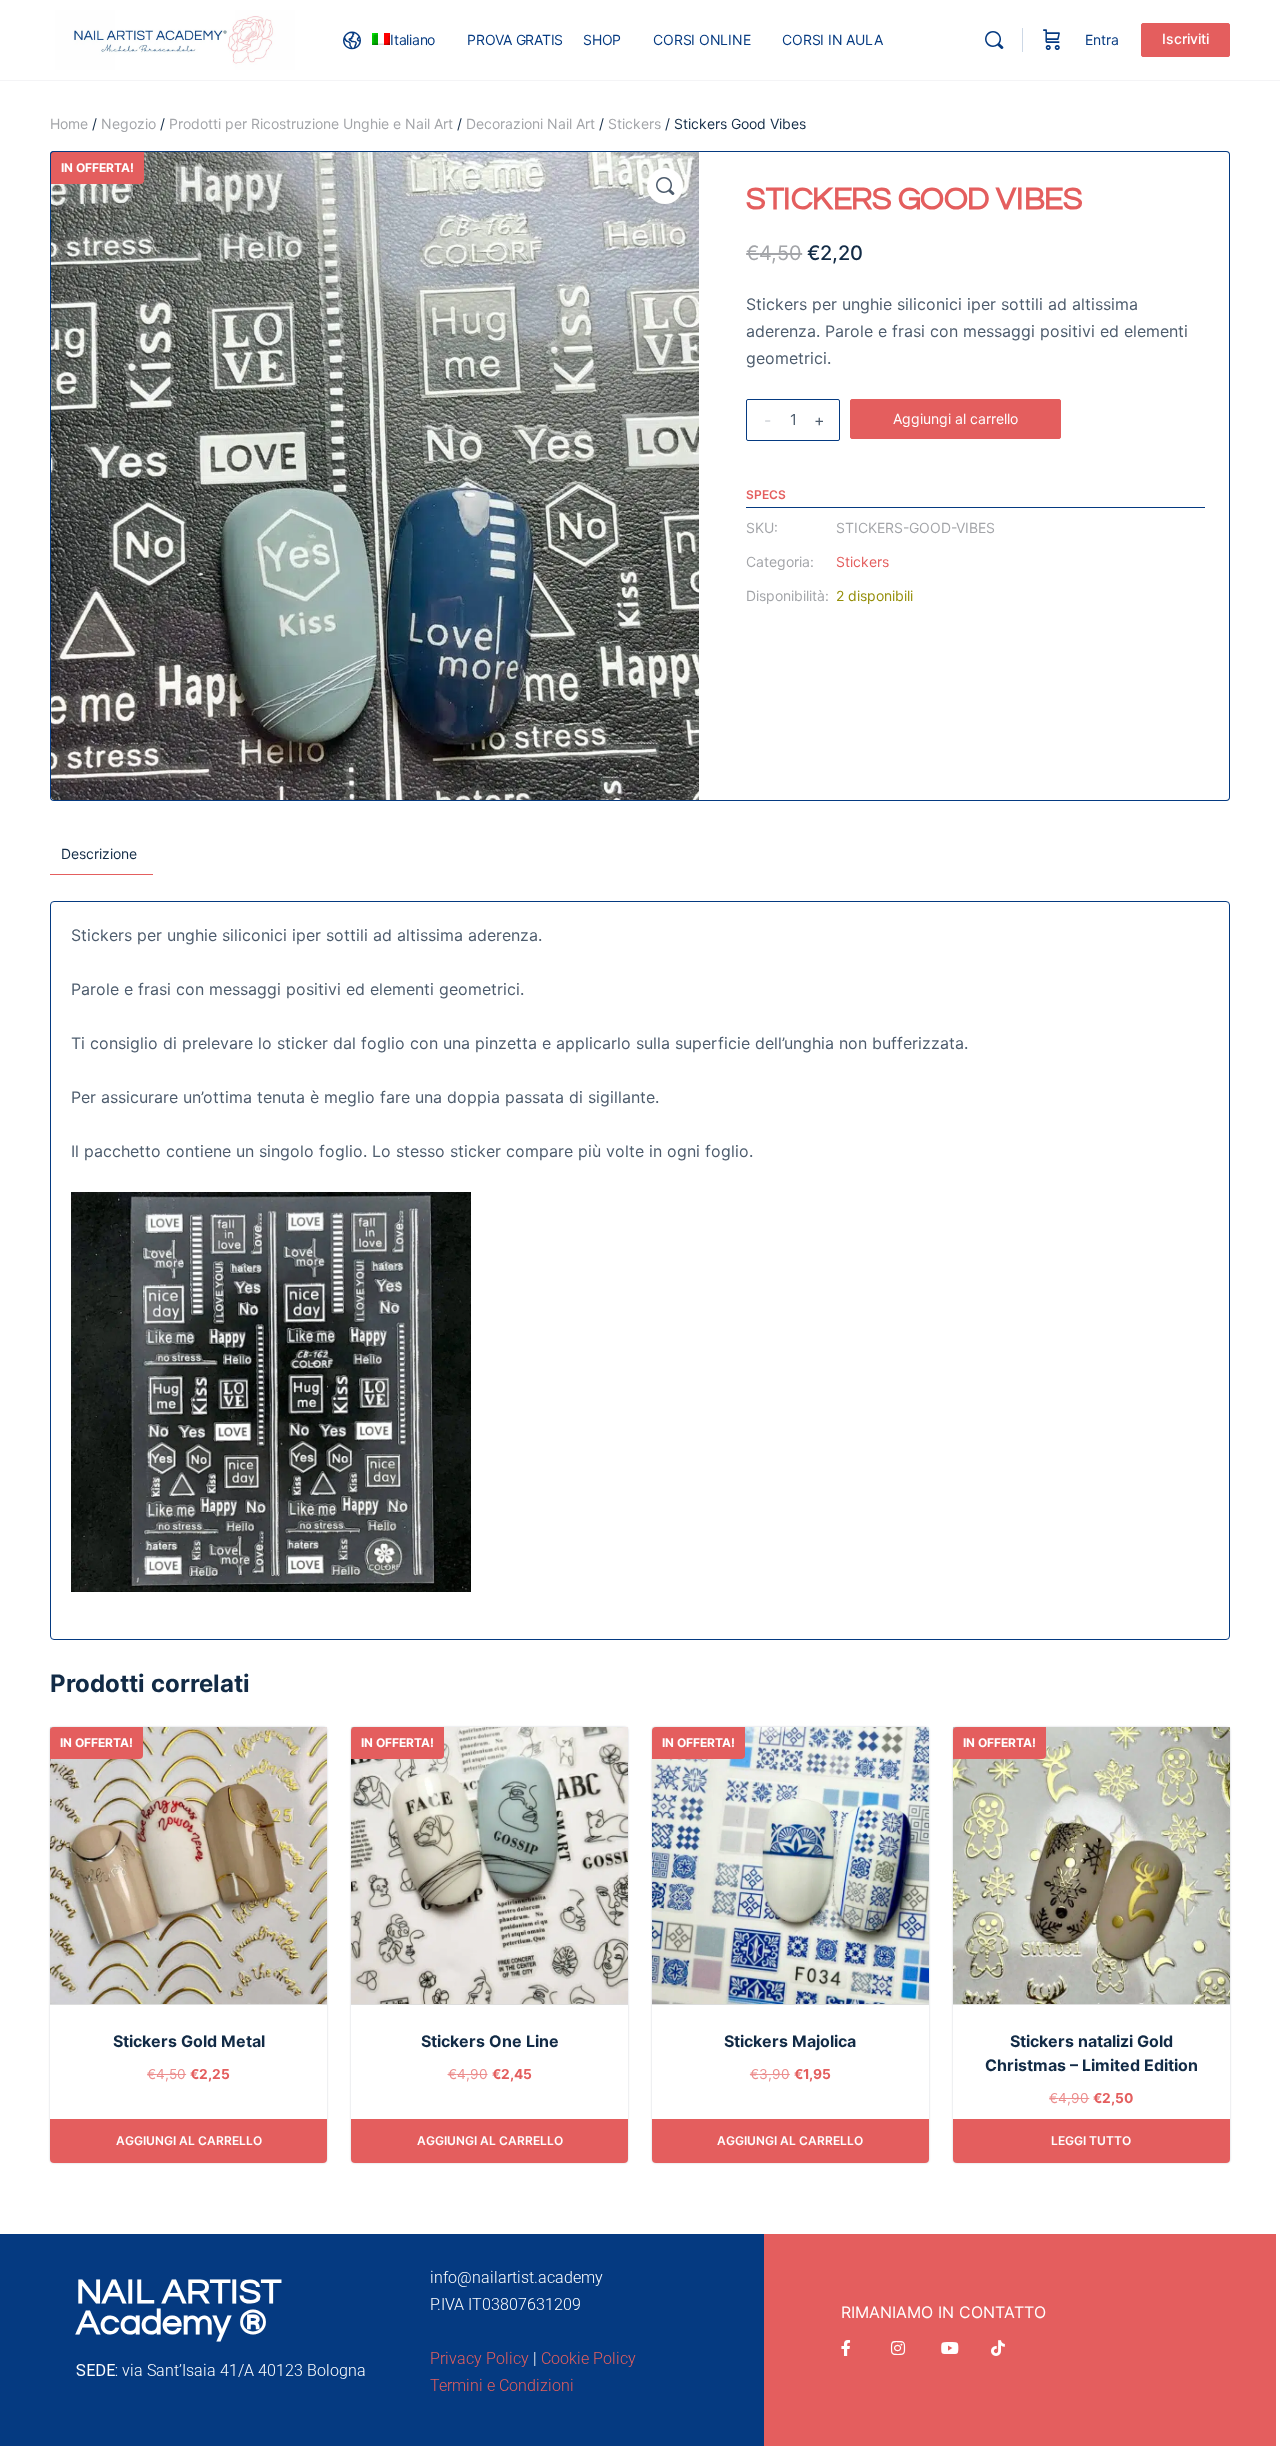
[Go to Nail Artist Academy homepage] (175, 38)
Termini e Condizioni (502, 2385)
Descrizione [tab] (99, 853)
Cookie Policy (588, 2358)
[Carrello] (1052, 40)
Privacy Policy (479, 2358)
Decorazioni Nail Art (530, 123)
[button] (665, 186)
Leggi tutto (1091, 2140)
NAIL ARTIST (178, 2292)
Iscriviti (1185, 38)
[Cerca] (994, 40)
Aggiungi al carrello (955, 418)
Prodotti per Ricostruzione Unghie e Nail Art (311, 123)
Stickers (634, 123)
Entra (1102, 39)
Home (69, 123)
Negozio (128, 123)
